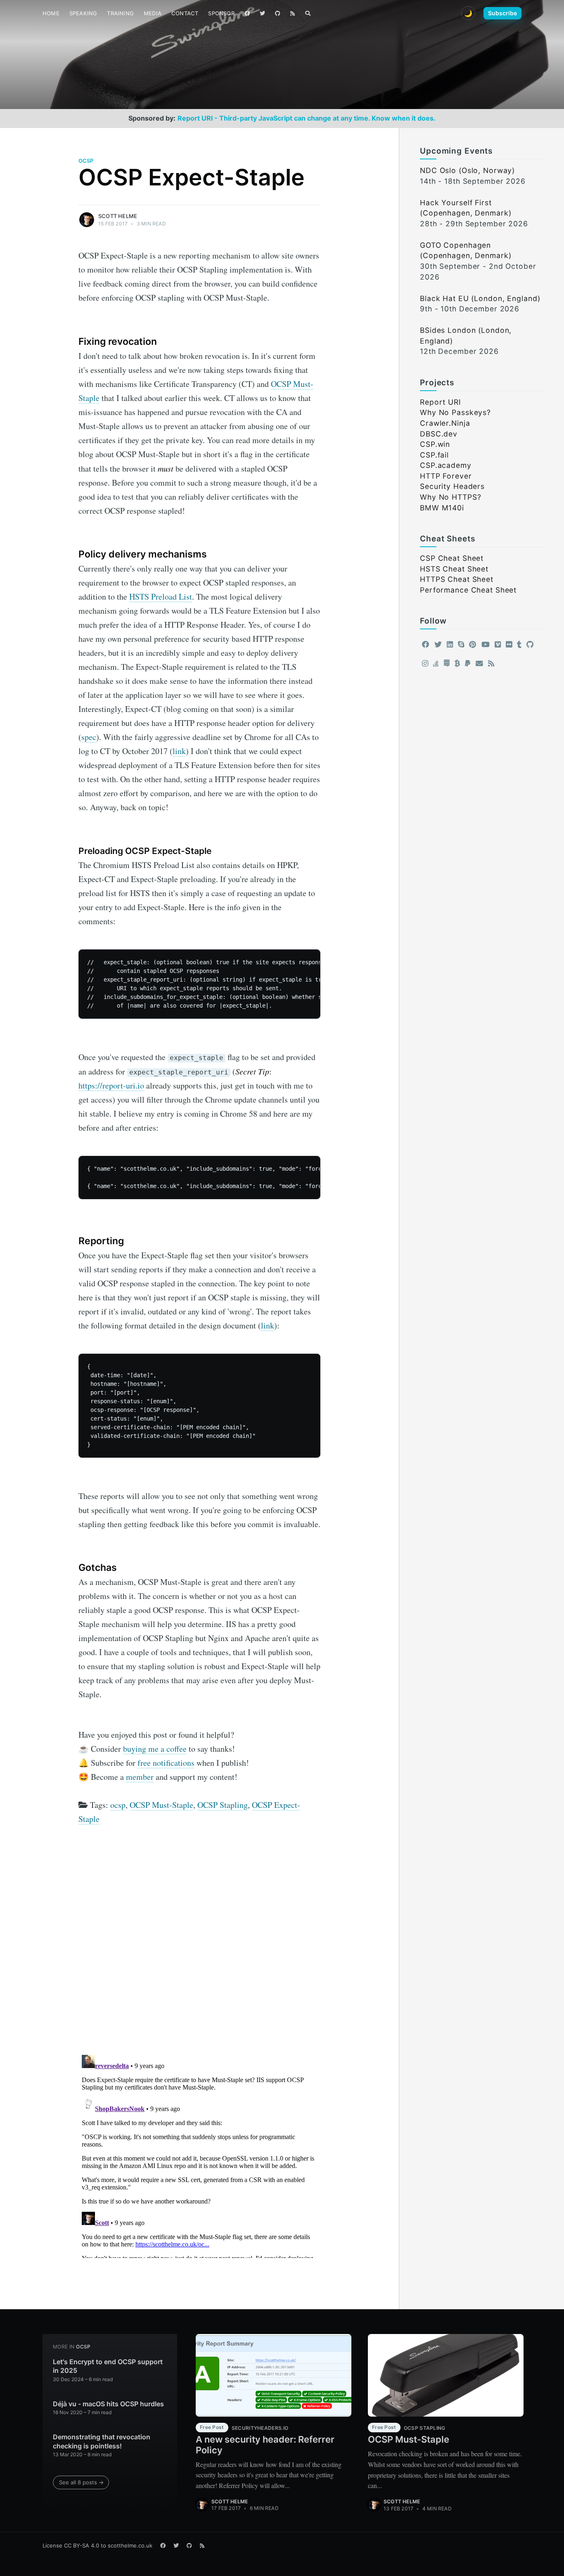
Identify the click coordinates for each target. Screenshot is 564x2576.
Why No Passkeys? (455, 412)
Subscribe (502, 13)
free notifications (166, 1763)
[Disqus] (199, 1943)
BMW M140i (442, 508)
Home (51, 13)
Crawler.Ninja (445, 423)
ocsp (86, 161)
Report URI (441, 402)
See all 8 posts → (81, 2482)
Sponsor (221, 13)
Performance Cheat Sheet (468, 590)
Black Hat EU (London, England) (480, 298)
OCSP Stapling (223, 1805)
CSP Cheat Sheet (452, 558)
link (179, 751)
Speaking (83, 13)
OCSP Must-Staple (161, 1805)
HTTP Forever (446, 476)
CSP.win (435, 444)
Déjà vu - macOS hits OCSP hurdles (108, 2404)
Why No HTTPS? (450, 497)
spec (89, 737)
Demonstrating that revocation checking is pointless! (102, 2441)
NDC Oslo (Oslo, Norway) (467, 170)
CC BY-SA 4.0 (82, 2545)
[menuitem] (51, 13)
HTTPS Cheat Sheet (457, 579)
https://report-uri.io (111, 1085)
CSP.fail (434, 455)
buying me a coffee (155, 1749)
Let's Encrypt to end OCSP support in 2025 (108, 2366)
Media (153, 13)
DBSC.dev (439, 434)
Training (120, 13)
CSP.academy (446, 465)
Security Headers (452, 486)
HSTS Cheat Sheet (454, 569)
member (140, 1777)
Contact (185, 13)
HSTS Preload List (161, 597)
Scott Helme (118, 216)
